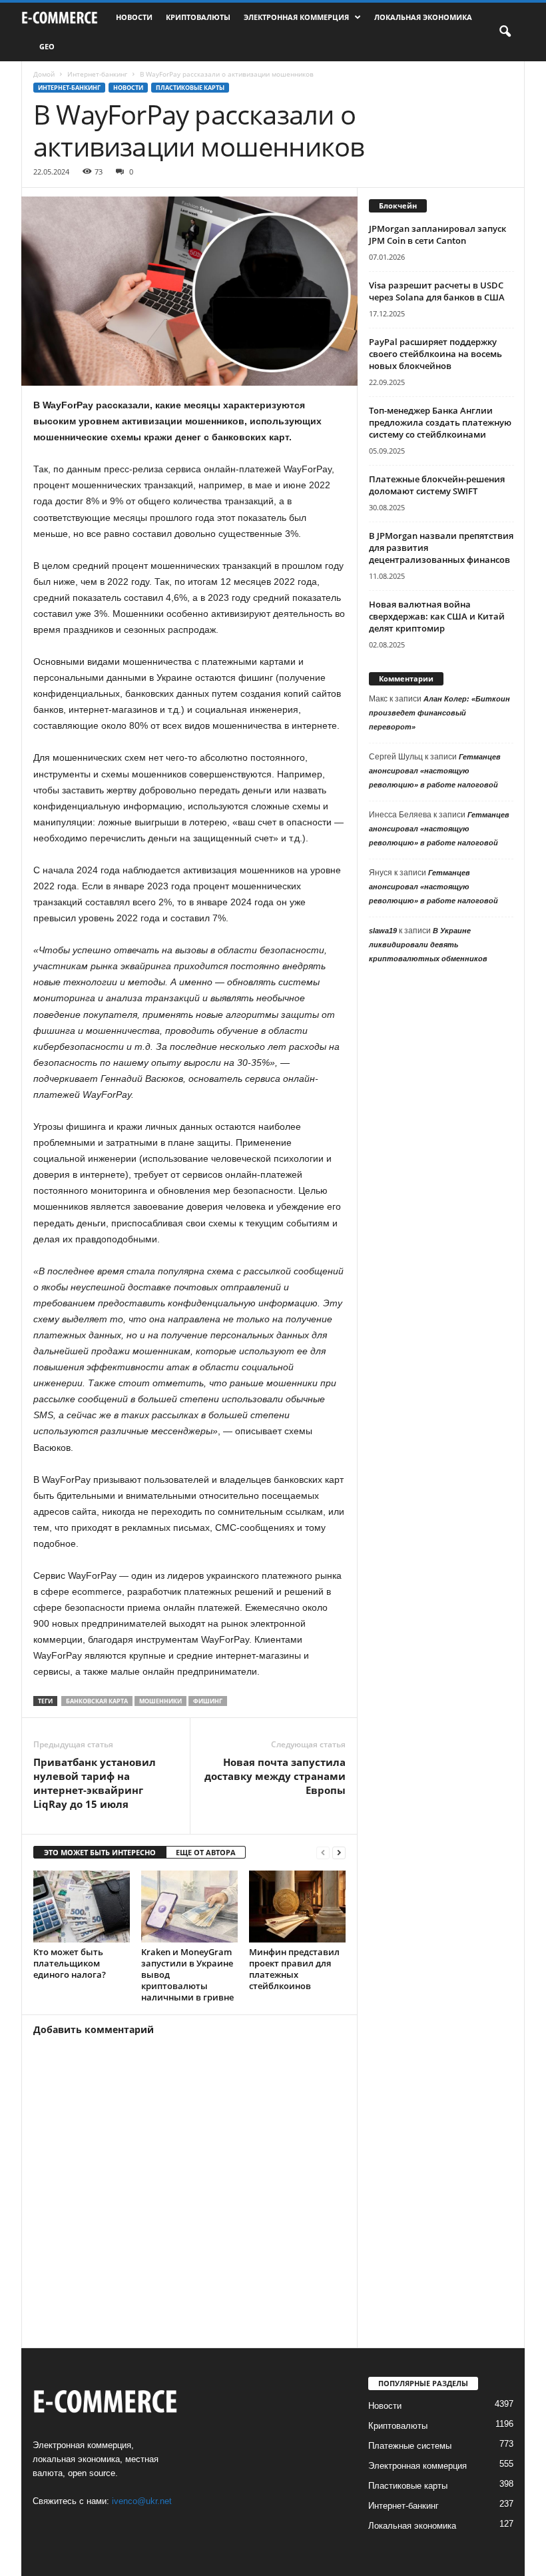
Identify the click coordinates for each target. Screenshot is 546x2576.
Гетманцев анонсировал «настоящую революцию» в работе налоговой (435, 771)
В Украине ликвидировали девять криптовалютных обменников (428, 945)
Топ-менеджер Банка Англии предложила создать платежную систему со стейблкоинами (440, 422)
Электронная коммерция (296, 17)
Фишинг (208, 1701)
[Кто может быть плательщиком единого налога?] (82, 1907)
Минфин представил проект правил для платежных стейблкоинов (294, 1969)
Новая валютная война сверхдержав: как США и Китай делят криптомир (437, 616)
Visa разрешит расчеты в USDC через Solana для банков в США (437, 291)
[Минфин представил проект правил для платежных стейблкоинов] (297, 1907)
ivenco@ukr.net (142, 2501)
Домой (44, 74)
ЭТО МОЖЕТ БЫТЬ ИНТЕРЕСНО (100, 1852)
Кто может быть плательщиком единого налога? (70, 1963)
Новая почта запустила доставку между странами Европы (275, 1776)
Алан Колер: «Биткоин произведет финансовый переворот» (439, 713)
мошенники (160, 1701)
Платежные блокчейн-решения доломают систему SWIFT (437, 485)
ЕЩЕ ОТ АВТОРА (206, 1852)
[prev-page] (323, 1853)
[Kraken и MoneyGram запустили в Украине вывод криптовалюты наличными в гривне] (189, 1907)
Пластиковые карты (190, 88)
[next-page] (339, 1853)
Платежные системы (410, 2446)
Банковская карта (97, 1701)
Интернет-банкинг (97, 74)
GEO (47, 46)
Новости (134, 17)
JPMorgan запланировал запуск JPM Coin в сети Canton (437, 234)
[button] (505, 32)
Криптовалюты (198, 17)
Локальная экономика (423, 17)
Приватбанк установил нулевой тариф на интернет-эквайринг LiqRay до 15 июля (95, 1783)
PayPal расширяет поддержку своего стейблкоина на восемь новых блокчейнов (435, 354)
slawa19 (383, 931)
